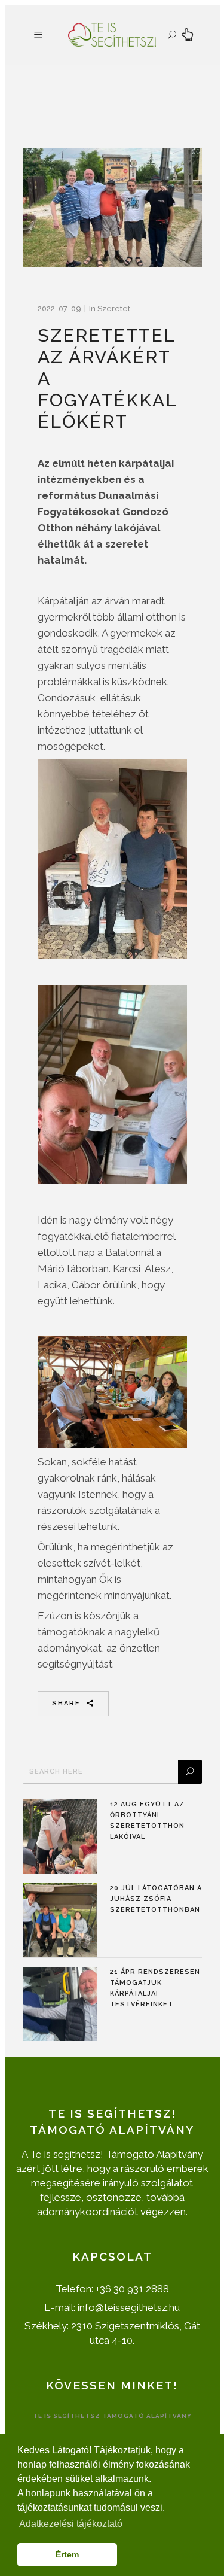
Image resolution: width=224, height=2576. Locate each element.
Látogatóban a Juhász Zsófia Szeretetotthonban (156, 1899)
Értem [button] (67, 2554)
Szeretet (114, 308)
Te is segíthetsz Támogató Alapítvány (112, 2416)
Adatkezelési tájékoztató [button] (71, 2524)
